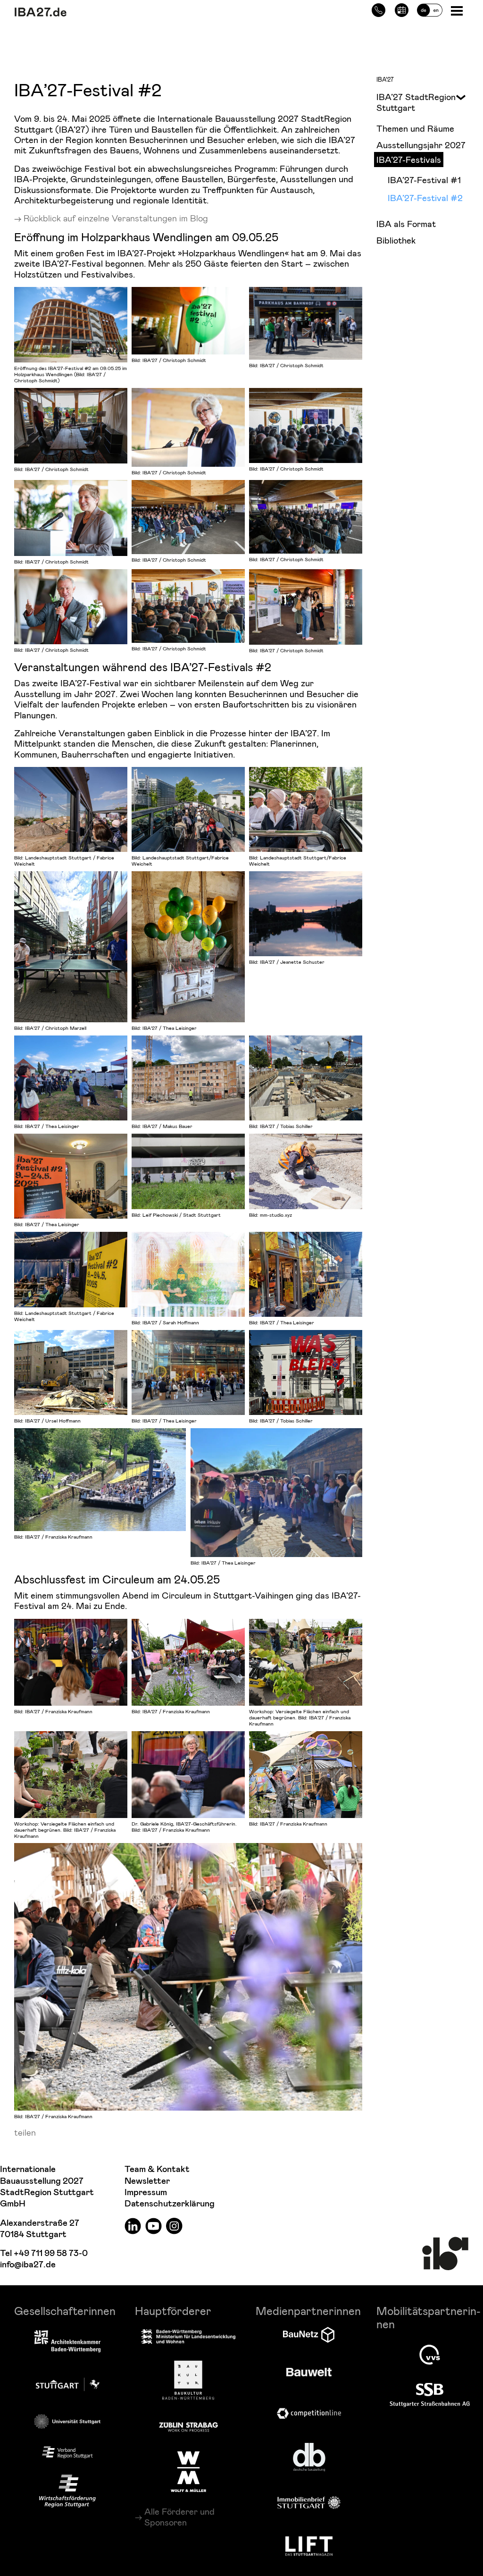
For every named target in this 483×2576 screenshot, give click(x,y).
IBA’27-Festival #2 (425, 198)
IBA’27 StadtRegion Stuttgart (416, 102)
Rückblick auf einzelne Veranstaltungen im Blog (116, 218)
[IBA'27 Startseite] (92, 12)
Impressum (146, 2193)
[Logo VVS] (430, 2355)
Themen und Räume (415, 128)
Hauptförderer (173, 2311)
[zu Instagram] (174, 2225)
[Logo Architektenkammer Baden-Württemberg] (67, 2342)
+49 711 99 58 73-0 (51, 2253)
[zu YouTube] (154, 2225)
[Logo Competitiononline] (309, 2413)
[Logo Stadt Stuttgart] (68, 2384)
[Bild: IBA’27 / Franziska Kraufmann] (100, 1480)
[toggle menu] (457, 96)
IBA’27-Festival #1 (424, 180)
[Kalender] (402, 9)
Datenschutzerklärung (170, 2204)
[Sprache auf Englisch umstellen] (430, 9)
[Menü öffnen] (458, 10)
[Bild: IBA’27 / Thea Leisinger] (188, 947)
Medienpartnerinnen (308, 2311)
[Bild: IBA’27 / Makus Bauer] (188, 1078)
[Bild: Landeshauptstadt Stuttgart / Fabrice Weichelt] (71, 809)
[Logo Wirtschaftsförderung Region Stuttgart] (67, 2491)
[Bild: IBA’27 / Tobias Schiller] (306, 1078)
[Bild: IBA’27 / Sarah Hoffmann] (188, 1274)
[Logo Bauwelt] (309, 2372)
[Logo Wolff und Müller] (188, 2472)
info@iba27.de (28, 2265)
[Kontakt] (379, 9)
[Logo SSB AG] (430, 2395)
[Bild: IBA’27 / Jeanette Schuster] (306, 914)
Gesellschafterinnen (65, 2311)
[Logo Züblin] (188, 2425)
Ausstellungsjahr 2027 (421, 145)
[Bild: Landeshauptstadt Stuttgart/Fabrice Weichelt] (188, 809)
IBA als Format (406, 223)
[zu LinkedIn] (133, 2225)
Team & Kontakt (157, 2169)
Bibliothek (396, 240)
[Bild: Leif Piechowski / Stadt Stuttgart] (188, 1171)
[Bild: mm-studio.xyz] (306, 1171)
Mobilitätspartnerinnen (429, 2317)
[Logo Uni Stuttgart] (67, 2421)
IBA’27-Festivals (409, 159)
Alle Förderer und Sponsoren (179, 2517)
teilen (25, 2132)
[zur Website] (67, 2452)
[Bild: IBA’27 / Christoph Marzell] (71, 947)
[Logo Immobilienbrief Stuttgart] (309, 2503)
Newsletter (147, 2181)
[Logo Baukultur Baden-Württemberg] (188, 2380)
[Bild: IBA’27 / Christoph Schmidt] (188, 321)
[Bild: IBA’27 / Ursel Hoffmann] (71, 1372)
